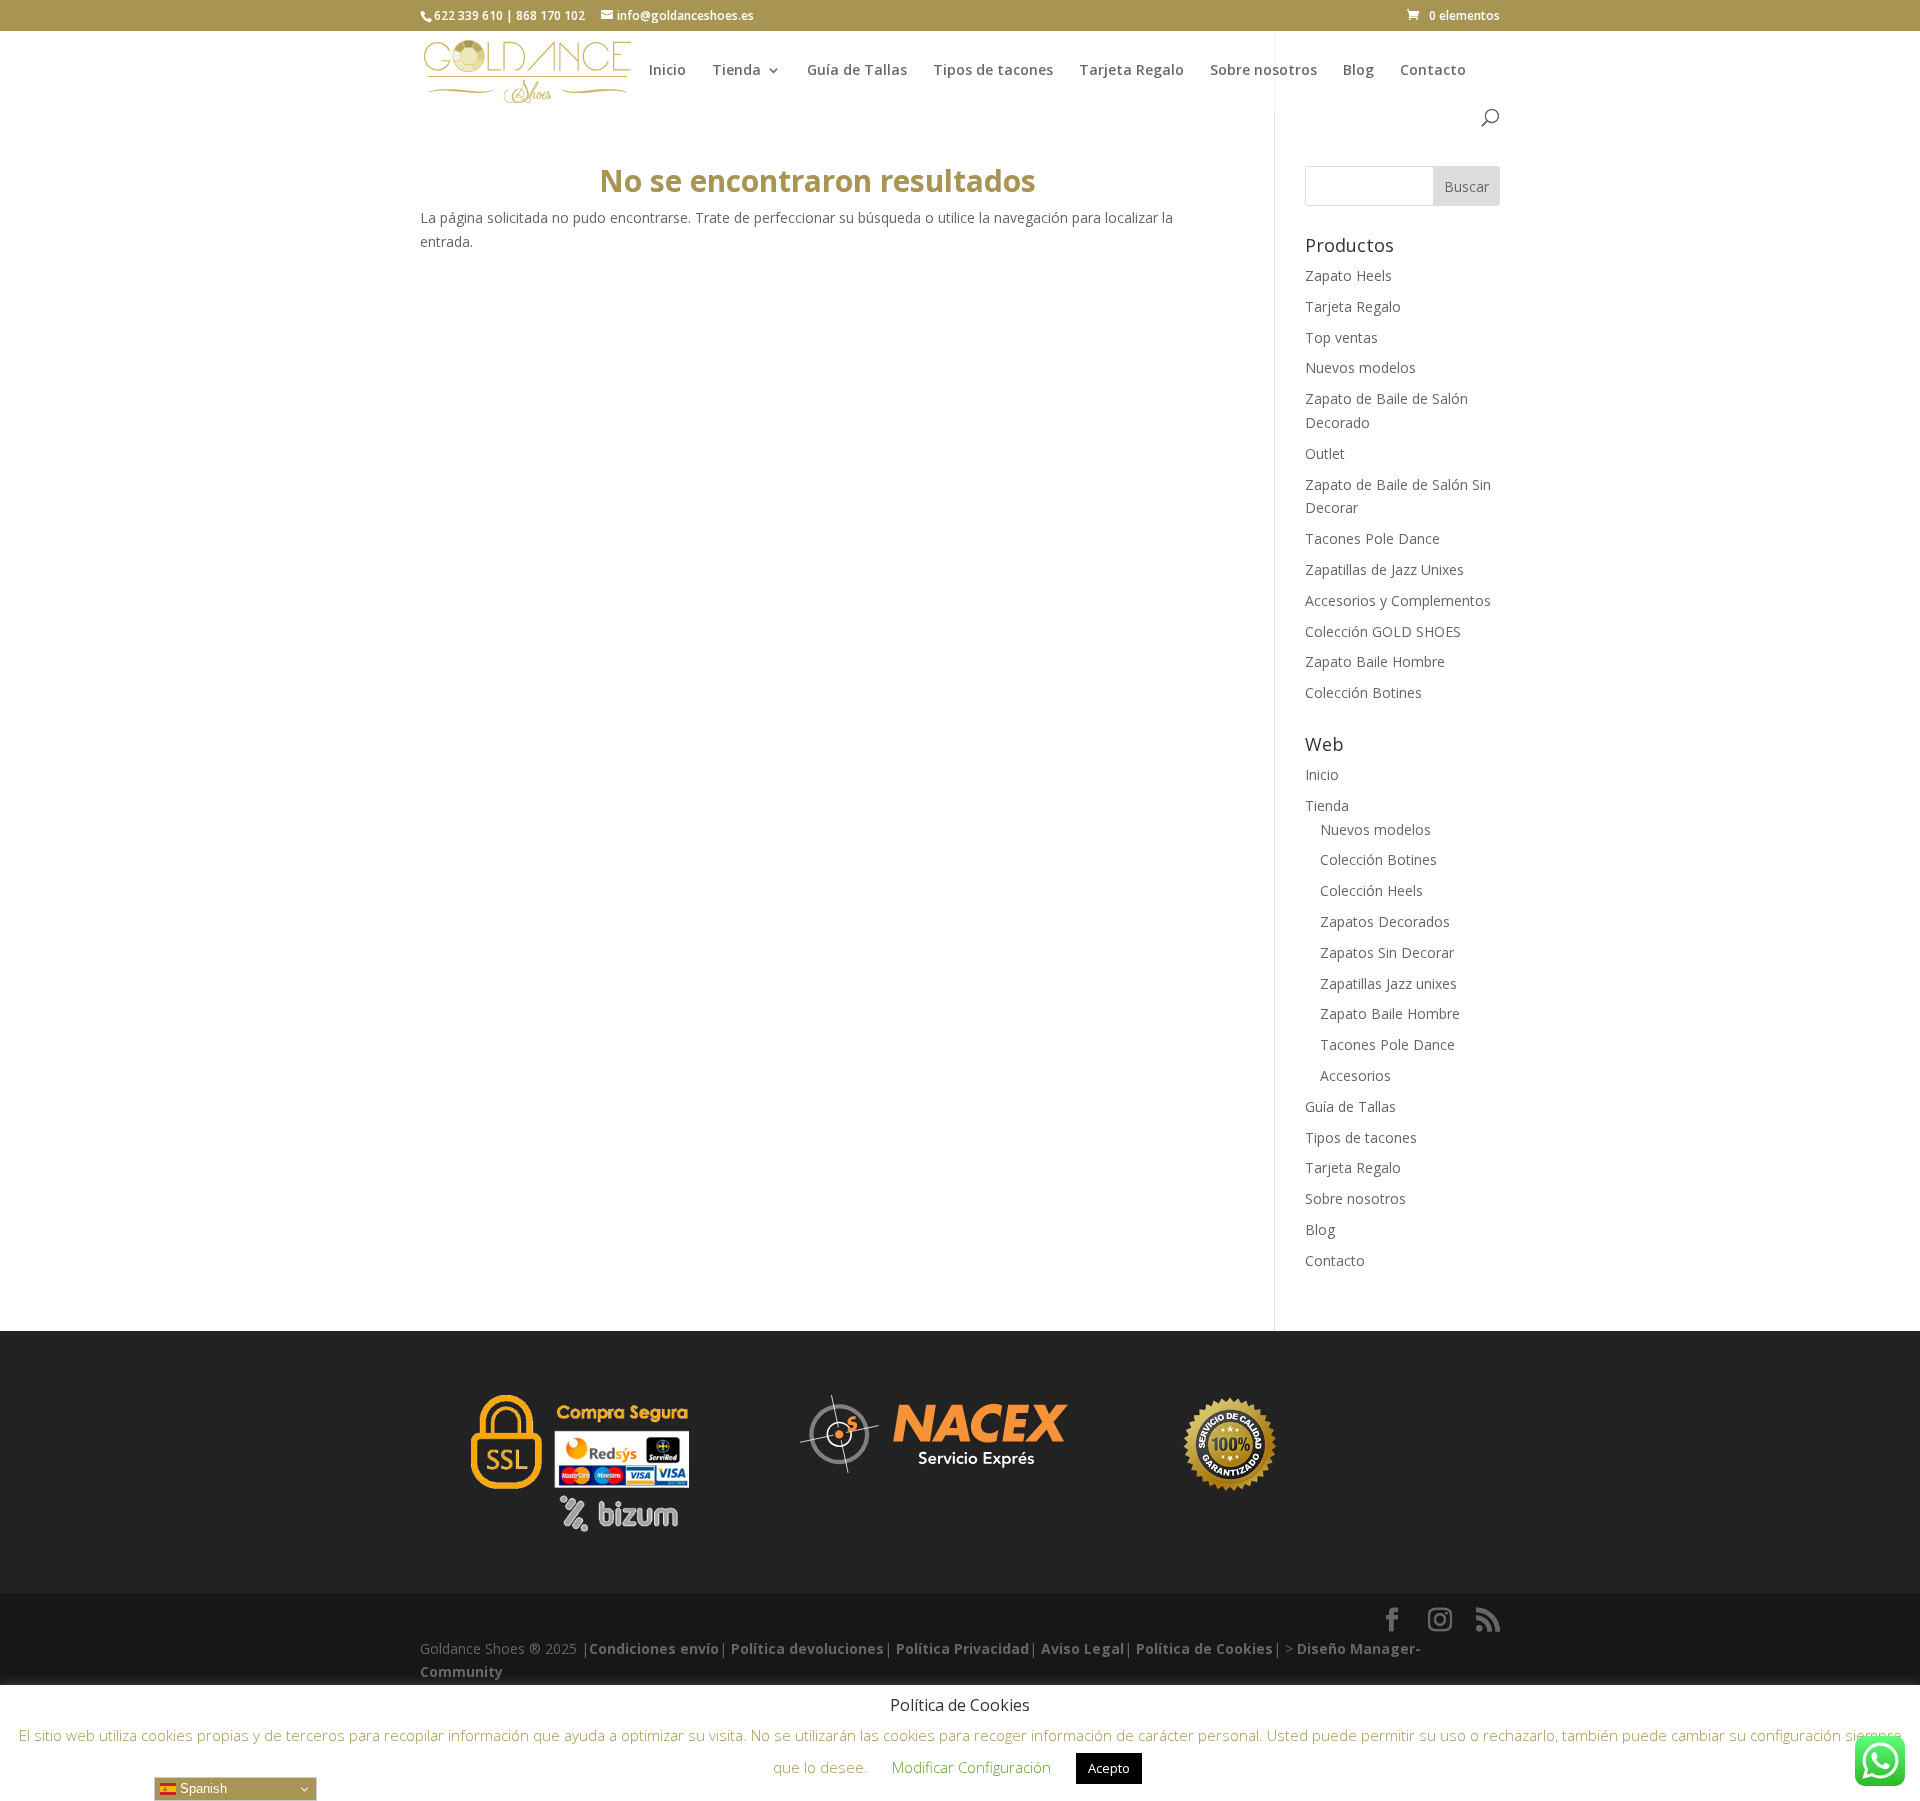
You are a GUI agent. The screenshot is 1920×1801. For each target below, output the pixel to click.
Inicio (667, 71)
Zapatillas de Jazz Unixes (1384, 569)
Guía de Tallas (857, 71)
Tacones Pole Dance (1372, 538)
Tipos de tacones (993, 71)
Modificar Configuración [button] (971, 1767)
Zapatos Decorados (1385, 921)
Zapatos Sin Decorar (1387, 952)
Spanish (201, 1788)
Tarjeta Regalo (1131, 71)
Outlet (1325, 453)
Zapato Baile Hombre (1375, 661)
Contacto (1433, 71)
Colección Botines (1363, 692)
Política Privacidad (962, 1648)
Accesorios (1355, 1075)
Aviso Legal (1082, 1648)
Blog (1358, 71)
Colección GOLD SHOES (1383, 631)
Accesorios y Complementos (1398, 600)
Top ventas (1341, 337)
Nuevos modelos (1360, 367)
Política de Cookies (1204, 1648)
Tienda (736, 71)
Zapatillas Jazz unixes (1388, 983)
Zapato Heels (1348, 275)
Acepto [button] (1109, 1768)
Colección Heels (1371, 890)
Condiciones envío (654, 1648)
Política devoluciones (807, 1648)
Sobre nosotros (1263, 71)
